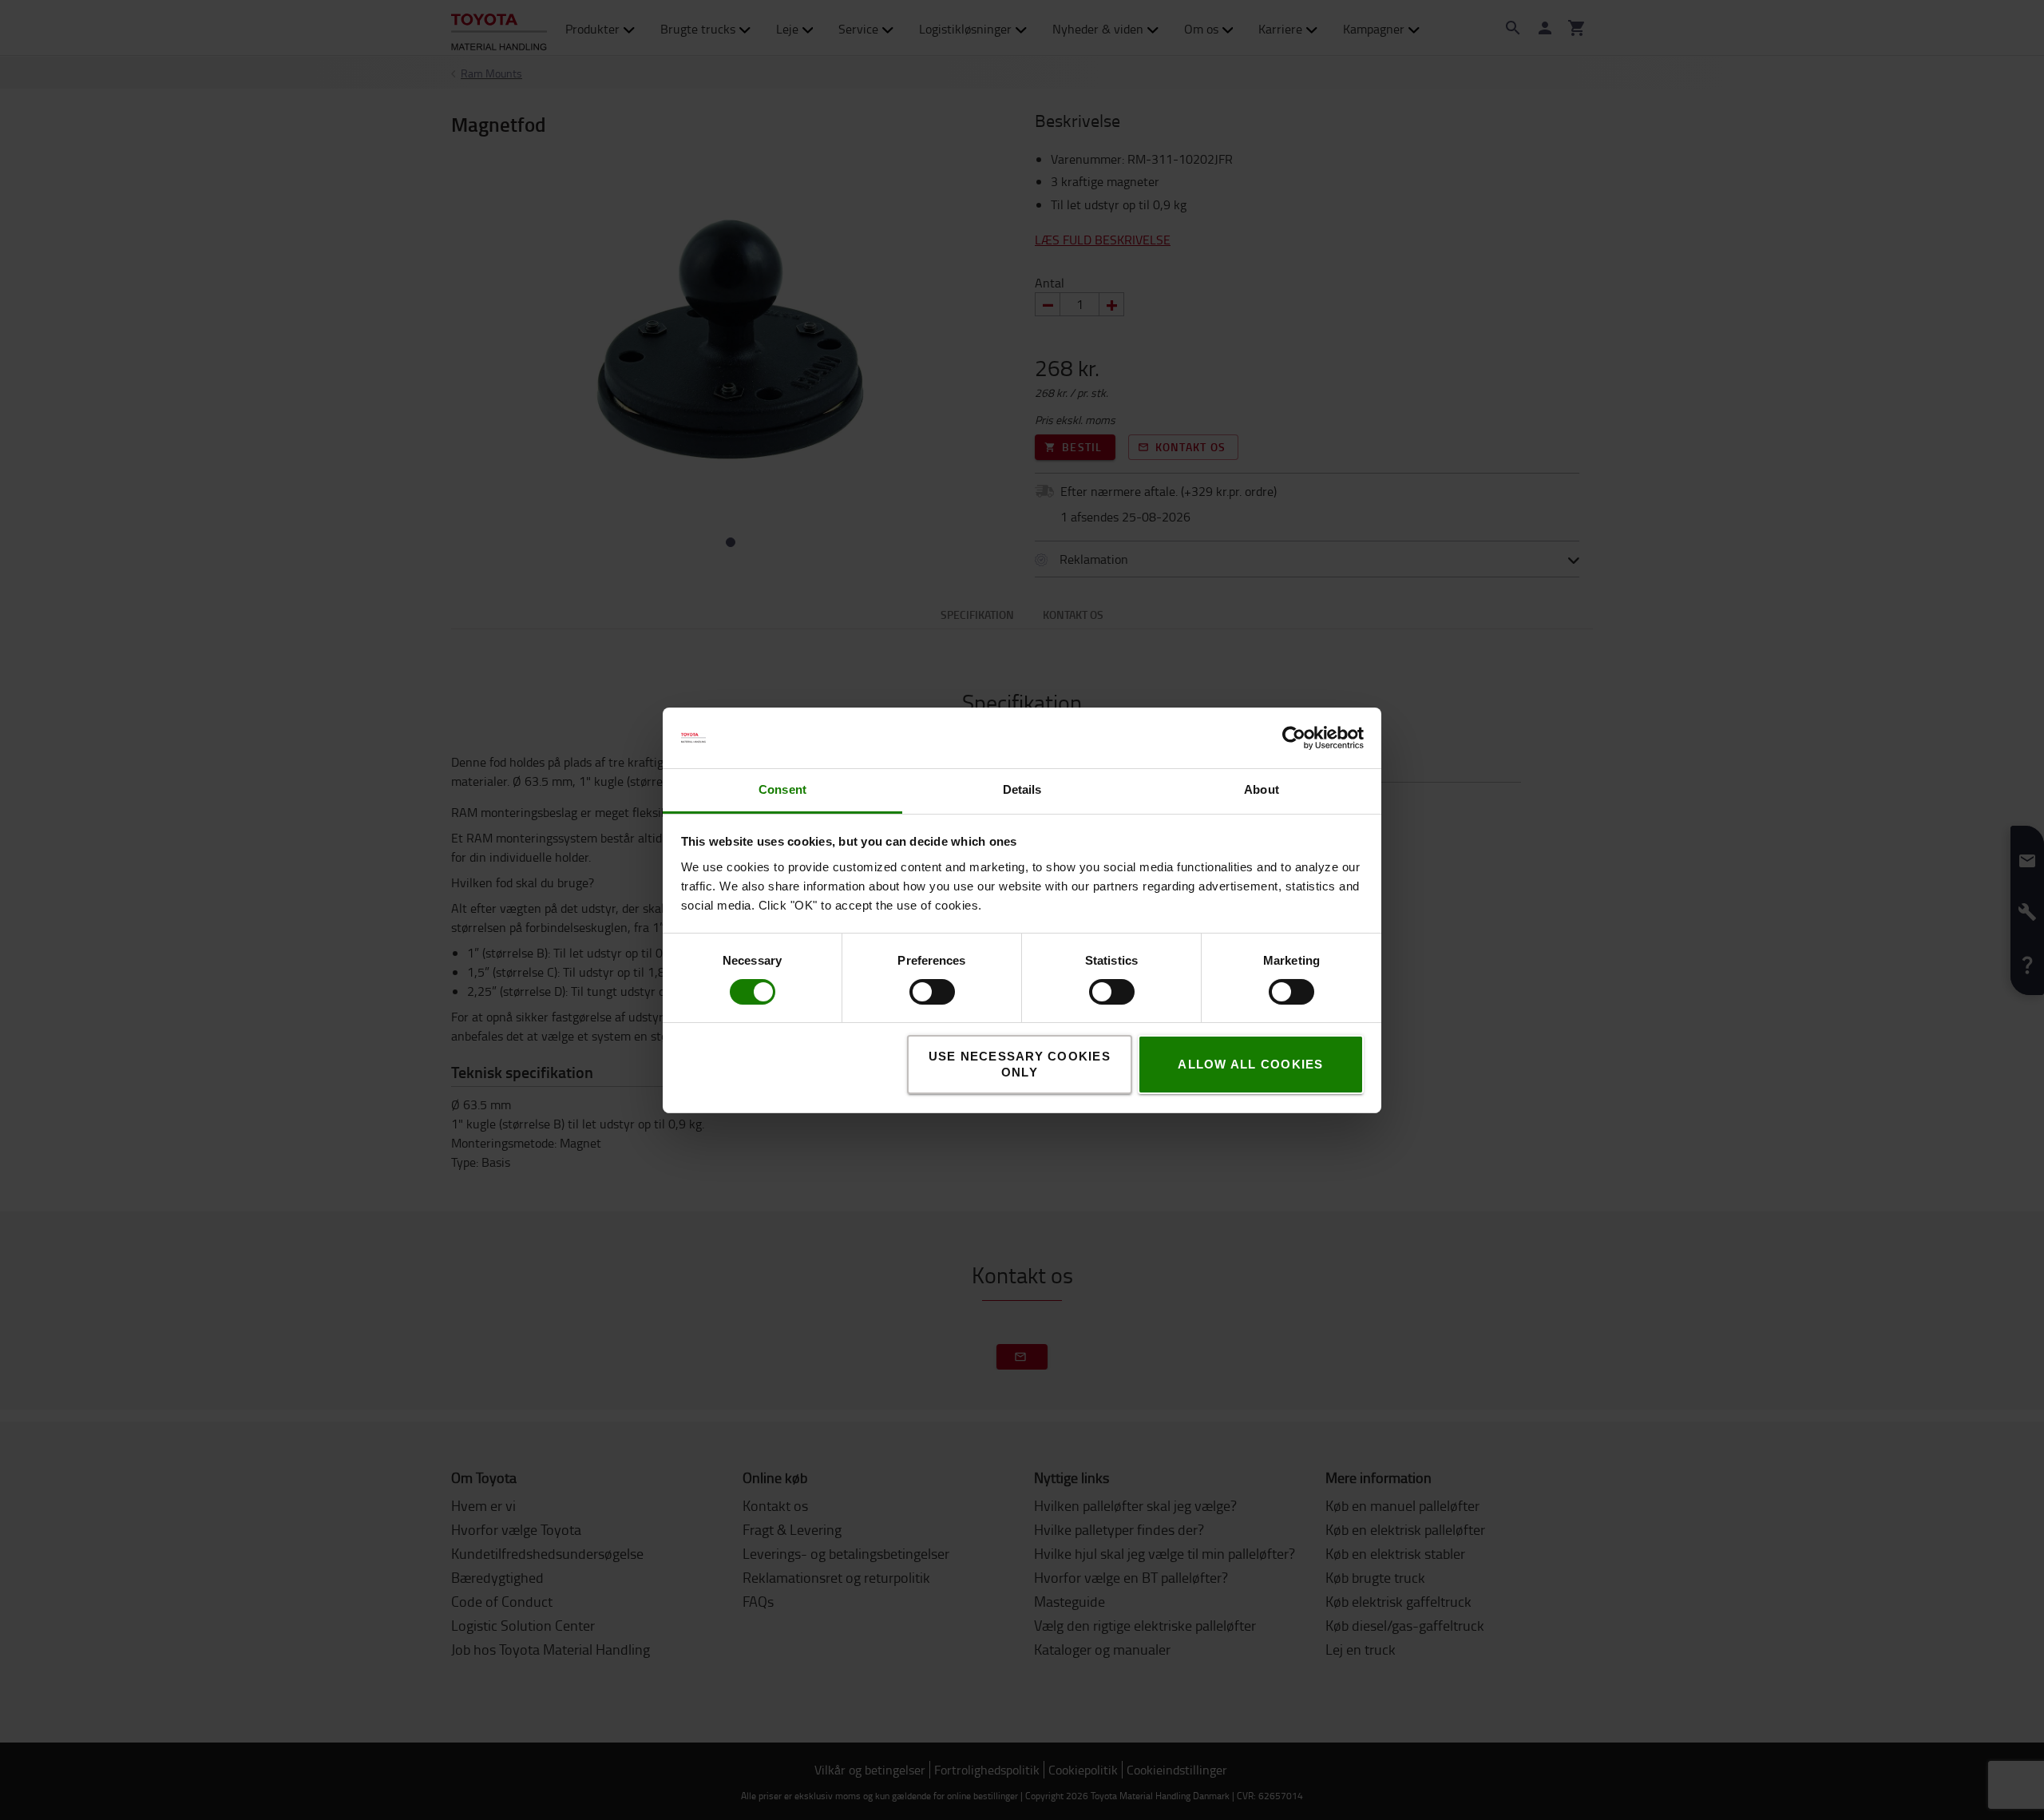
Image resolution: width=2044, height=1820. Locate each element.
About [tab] (1262, 789)
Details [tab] (1022, 789)
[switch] (909, 992)
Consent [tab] (782, 789)
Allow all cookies (1250, 1064)
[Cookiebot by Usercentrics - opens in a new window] (1294, 738)
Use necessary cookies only (1020, 1064)
